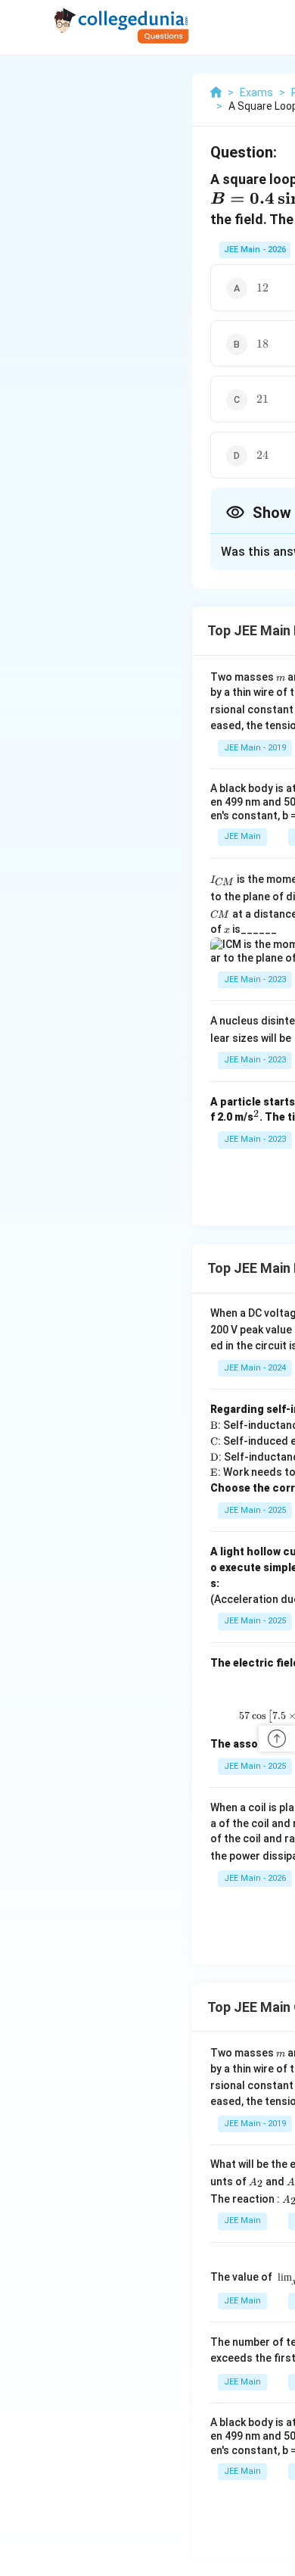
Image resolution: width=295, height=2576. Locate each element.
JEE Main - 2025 (255, 1510)
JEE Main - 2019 (255, 748)
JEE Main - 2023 (255, 979)
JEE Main (242, 836)
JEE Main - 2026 (255, 249)
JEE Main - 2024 (255, 1368)
